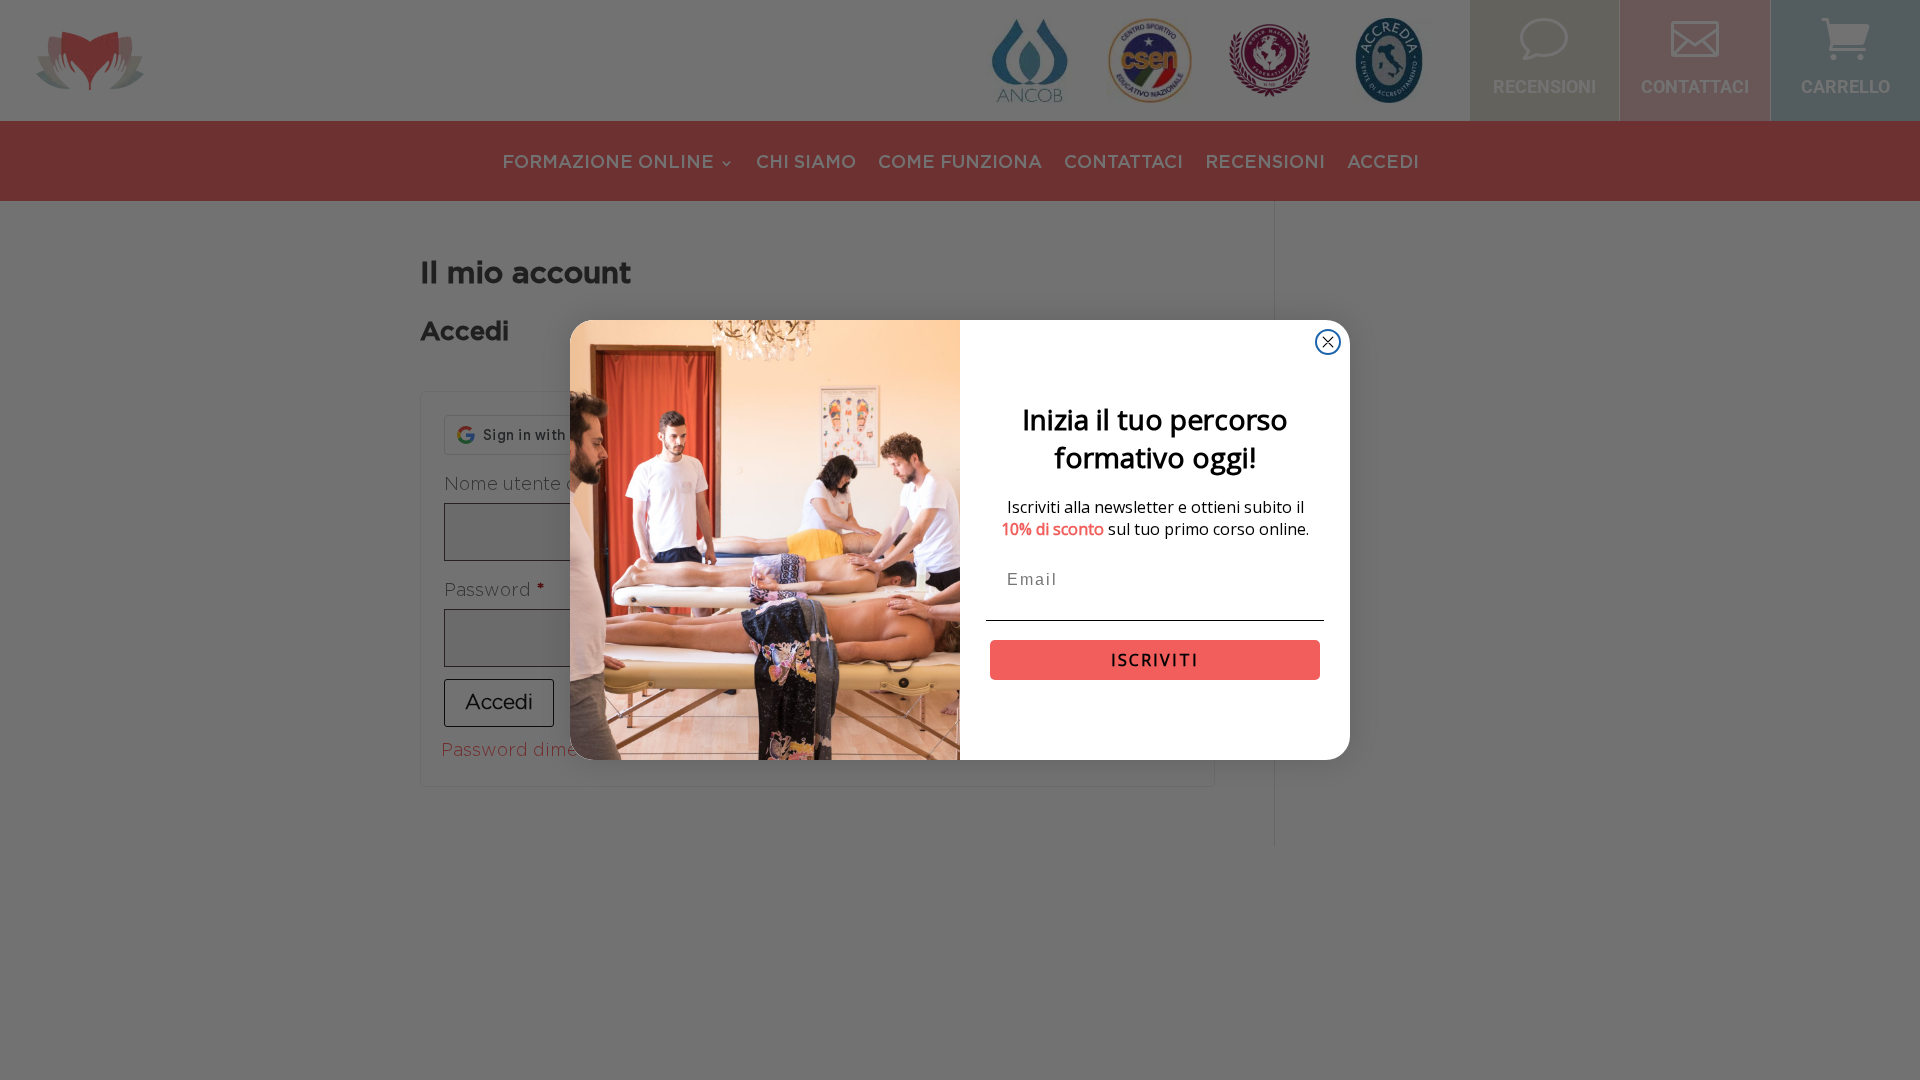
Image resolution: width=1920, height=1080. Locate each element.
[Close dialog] (1328, 342)
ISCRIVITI (1155, 660)
